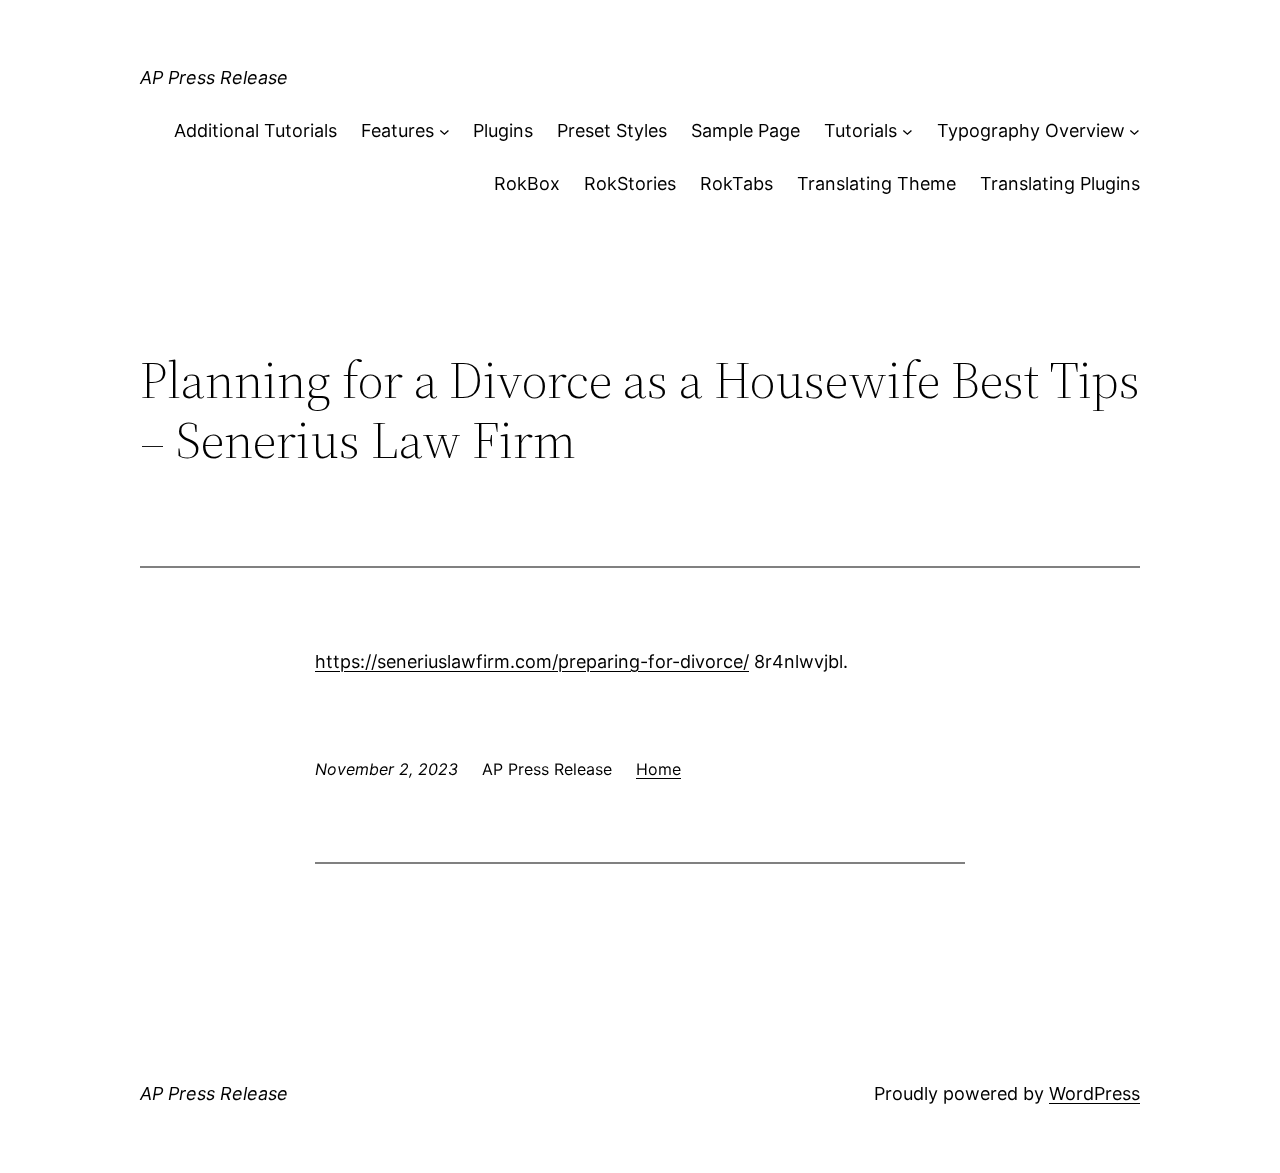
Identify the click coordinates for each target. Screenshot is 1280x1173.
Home (658, 769)
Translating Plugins (1060, 183)
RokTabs (736, 183)
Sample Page (745, 130)
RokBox (527, 183)
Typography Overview (1031, 130)
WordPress (1094, 1093)
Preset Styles (612, 130)
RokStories (630, 183)
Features (397, 130)
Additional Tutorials (255, 130)
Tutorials (860, 130)
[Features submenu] (444, 131)
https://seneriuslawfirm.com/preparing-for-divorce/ (532, 661)
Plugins (503, 130)
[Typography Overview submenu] (1134, 131)
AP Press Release (214, 77)
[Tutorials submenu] (907, 131)
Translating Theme (876, 183)
